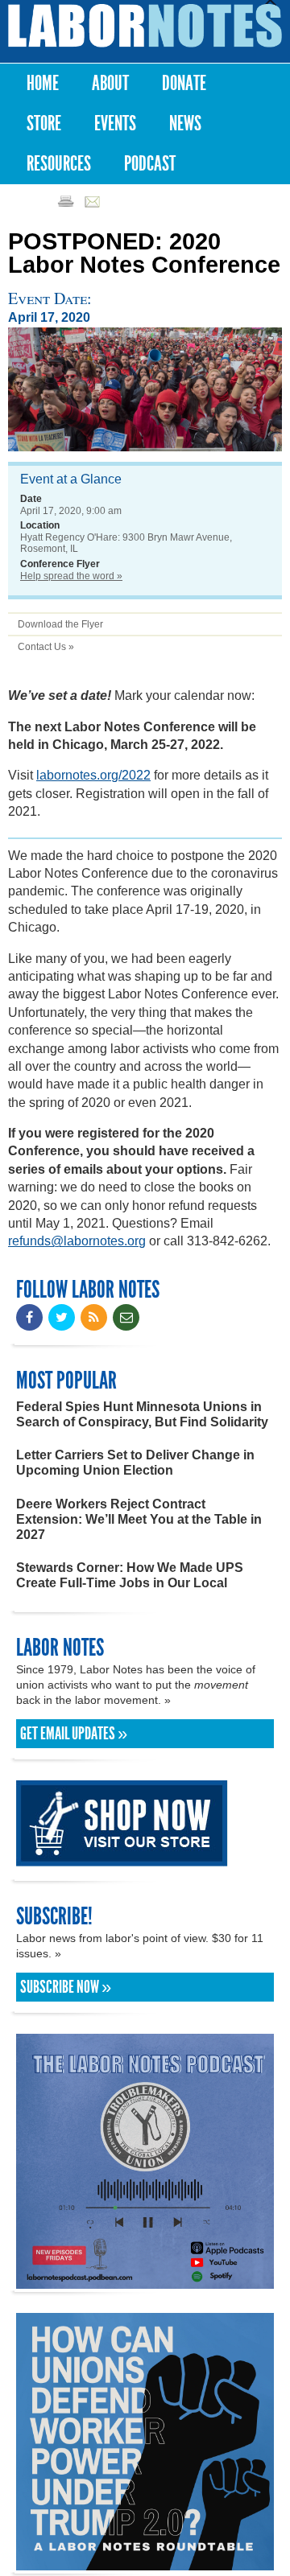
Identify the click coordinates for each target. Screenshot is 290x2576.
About (110, 83)
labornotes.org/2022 (93, 775)
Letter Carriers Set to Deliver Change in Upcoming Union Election (135, 1463)
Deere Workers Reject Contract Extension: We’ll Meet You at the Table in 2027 (139, 1519)
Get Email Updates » (74, 1734)
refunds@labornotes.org (77, 1241)
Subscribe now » (66, 1987)
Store (44, 123)
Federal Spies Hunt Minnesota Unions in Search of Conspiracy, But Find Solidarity (142, 1414)
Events (115, 123)
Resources (59, 164)
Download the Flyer (60, 624)
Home (43, 83)
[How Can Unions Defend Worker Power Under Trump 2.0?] (145, 2563)
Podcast (150, 164)
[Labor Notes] (145, 26)
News (185, 123)
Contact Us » (46, 647)
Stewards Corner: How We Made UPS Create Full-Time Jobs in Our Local (130, 1575)
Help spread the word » (71, 576)
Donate (184, 83)
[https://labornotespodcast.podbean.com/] (145, 2281)
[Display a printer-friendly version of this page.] (66, 201)
